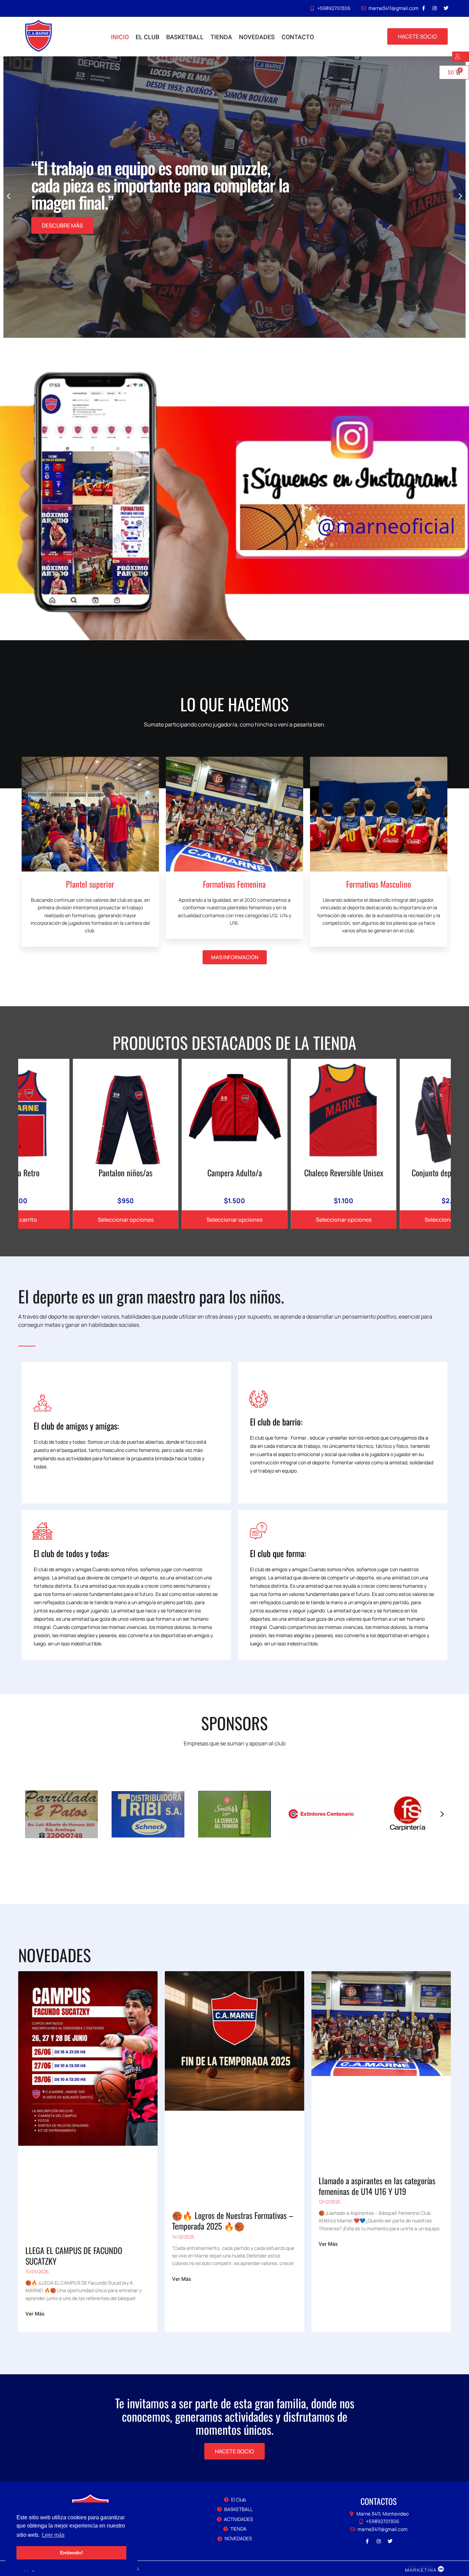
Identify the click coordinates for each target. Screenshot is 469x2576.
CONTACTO (298, 37)
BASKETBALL (185, 37)
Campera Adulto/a (125, 1173)
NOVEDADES (257, 37)
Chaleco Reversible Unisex (235, 1173)
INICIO (120, 37)
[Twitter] (446, 8)
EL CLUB (147, 37)
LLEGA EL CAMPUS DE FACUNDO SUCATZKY (74, 2256)
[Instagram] (435, 8)
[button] (460, 196)
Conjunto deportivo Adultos (344, 1173)
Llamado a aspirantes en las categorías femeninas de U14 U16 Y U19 (377, 2186)
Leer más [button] (53, 2535)
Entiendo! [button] (72, 2553)
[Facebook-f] (423, 8)
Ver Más (35, 2314)
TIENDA (221, 37)
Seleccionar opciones (126, 1220)
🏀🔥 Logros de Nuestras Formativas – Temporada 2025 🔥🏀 (233, 2220)
